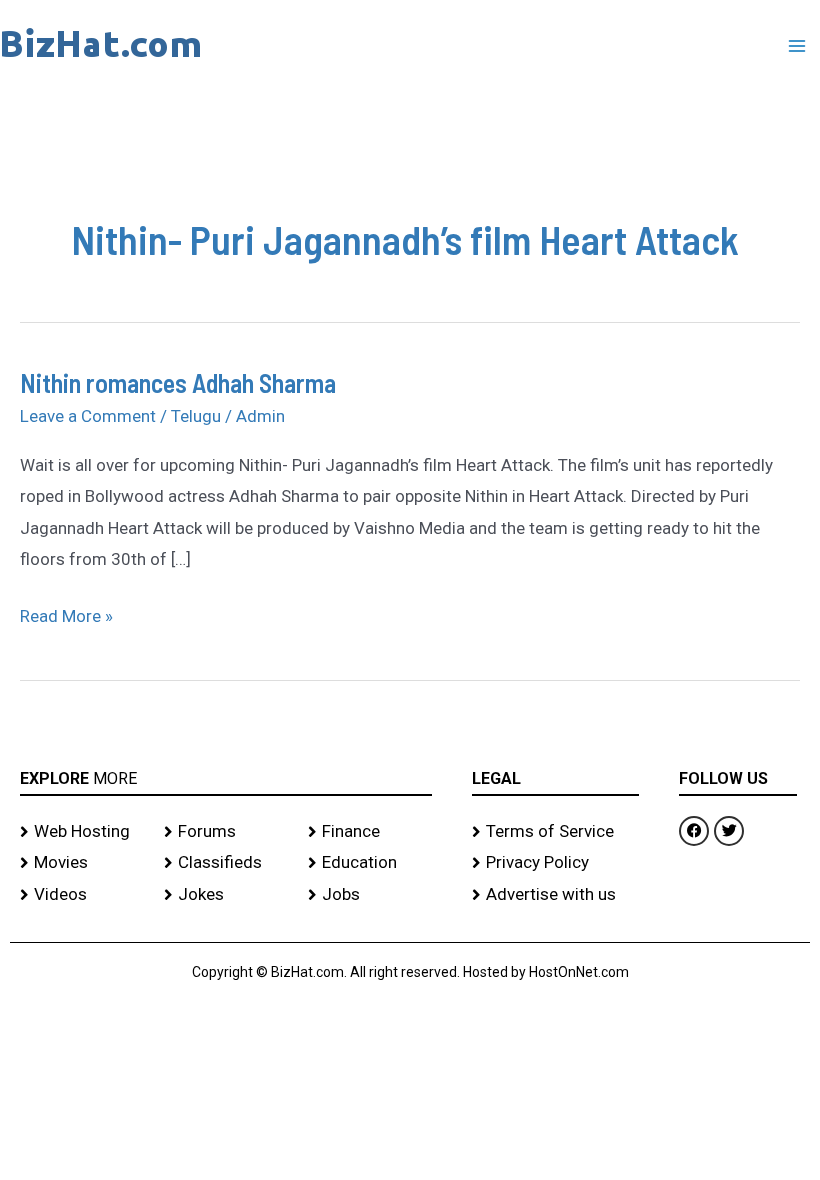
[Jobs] (370, 895)
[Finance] (370, 832)
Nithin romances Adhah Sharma (178, 382)
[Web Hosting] (82, 832)
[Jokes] (226, 895)
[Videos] (82, 895)
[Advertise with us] (555, 895)
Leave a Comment (88, 416)
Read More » (66, 613)
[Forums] (226, 832)
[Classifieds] (226, 863)
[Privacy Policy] (555, 863)
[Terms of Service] (555, 832)
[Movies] (82, 863)
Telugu (196, 416)
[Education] (370, 863)
